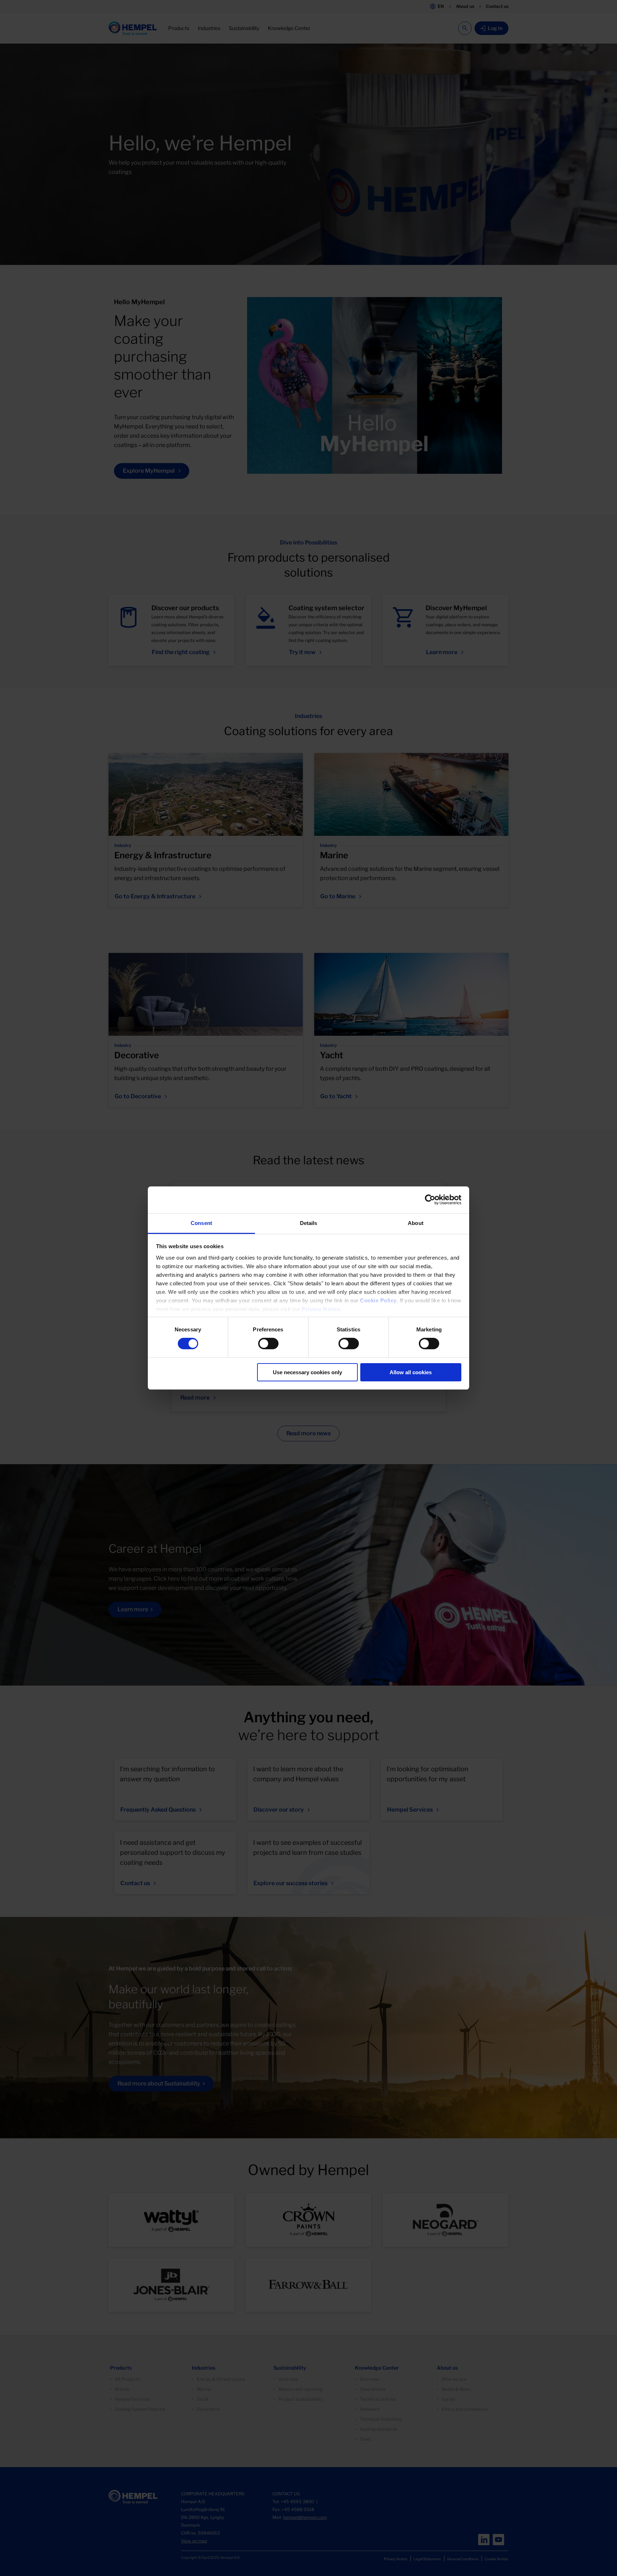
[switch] (268, 1344)
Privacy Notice (321, 1309)
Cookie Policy (378, 1300)
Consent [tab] (201, 1223)
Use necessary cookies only (307, 1372)
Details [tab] (309, 1223)
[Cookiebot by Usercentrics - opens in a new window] (430, 1200)
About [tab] (416, 1223)
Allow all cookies (411, 1372)
